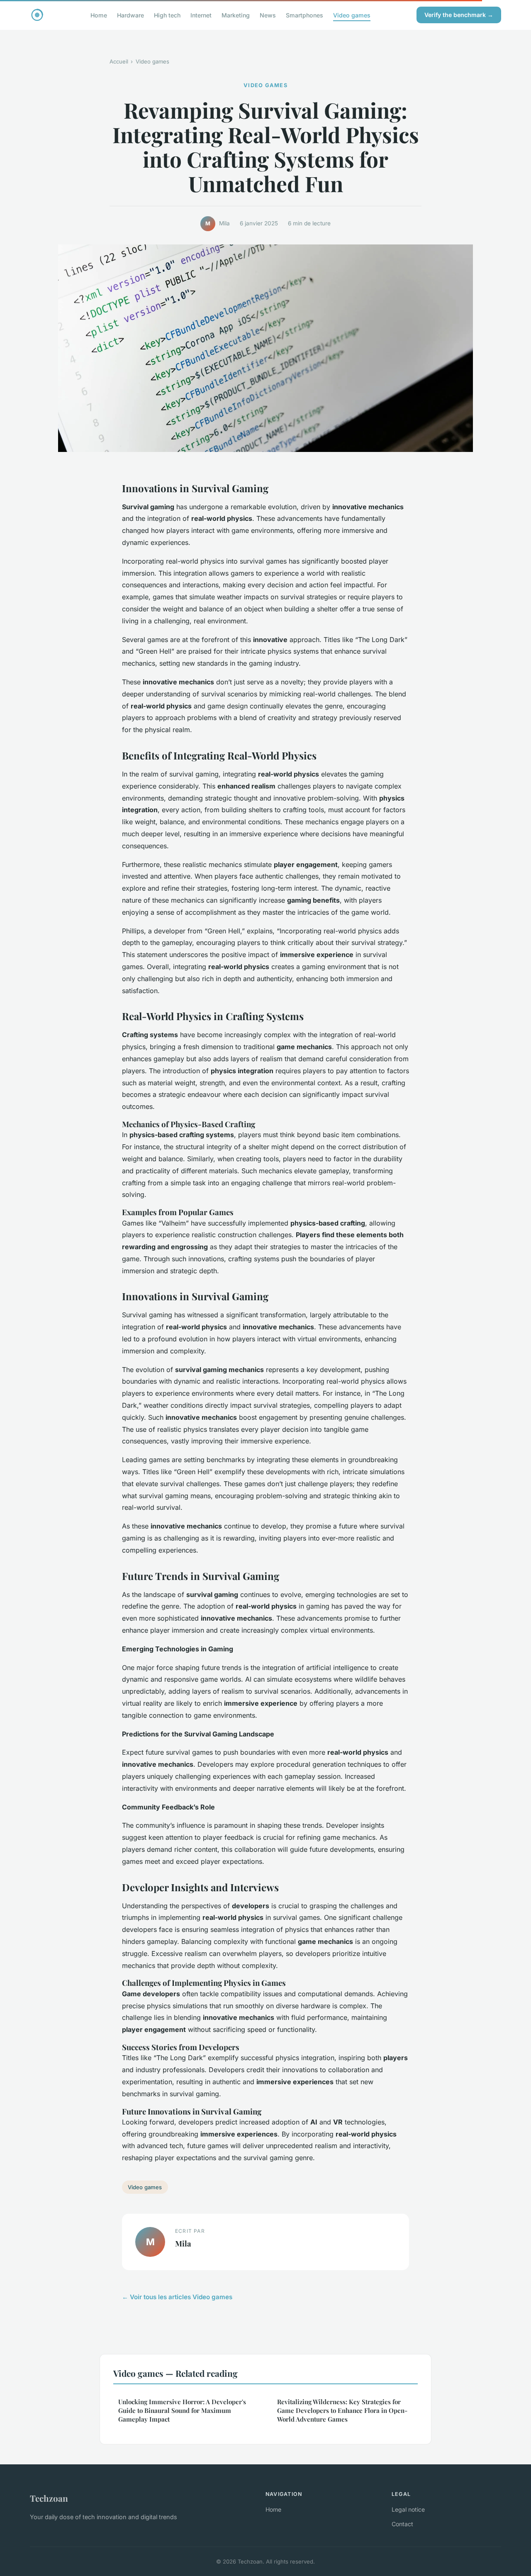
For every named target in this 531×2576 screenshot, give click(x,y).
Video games (352, 15)
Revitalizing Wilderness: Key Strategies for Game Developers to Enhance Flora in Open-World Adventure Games (342, 2411)
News (268, 15)
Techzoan (49, 2498)
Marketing (236, 15)
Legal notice (408, 2509)
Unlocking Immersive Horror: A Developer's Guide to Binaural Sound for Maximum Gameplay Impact (182, 2411)
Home (99, 15)
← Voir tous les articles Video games (177, 2297)
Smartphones (304, 15)
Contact (402, 2524)
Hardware (130, 15)
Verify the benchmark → (459, 15)
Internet (201, 15)
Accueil (119, 61)
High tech (167, 15)
